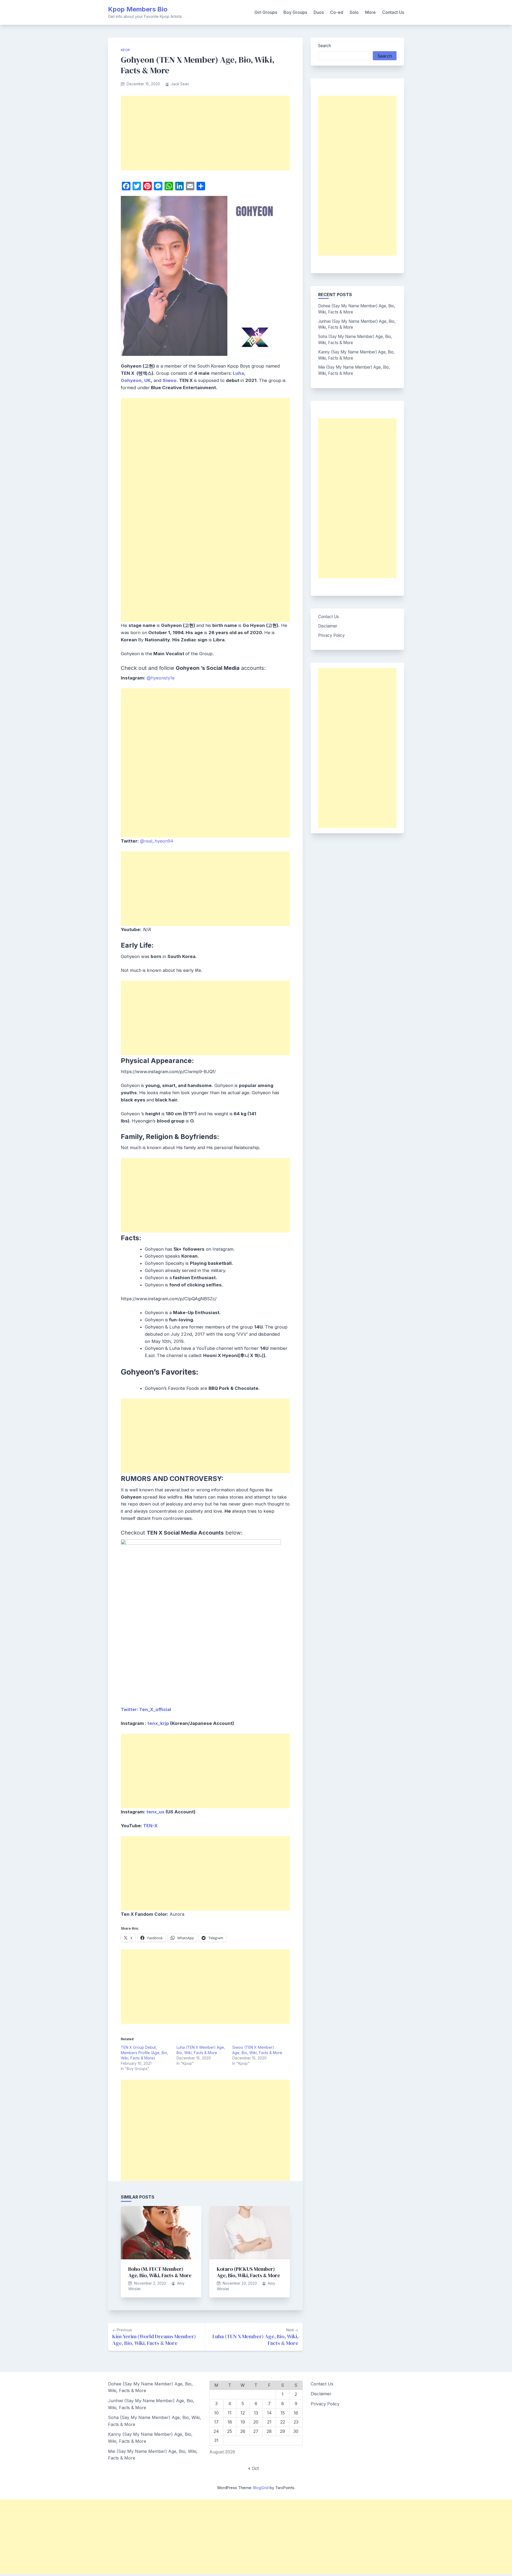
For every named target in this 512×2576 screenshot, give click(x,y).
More (370, 12)
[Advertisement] (205, 133)
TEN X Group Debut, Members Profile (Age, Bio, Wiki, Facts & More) (145, 2053)
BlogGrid (261, 2488)
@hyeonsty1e (161, 678)
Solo (354, 12)
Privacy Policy (331, 635)
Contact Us (393, 12)
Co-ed (337, 12)
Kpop (126, 50)
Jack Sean (180, 84)
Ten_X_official (155, 1709)
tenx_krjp (158, 1723)
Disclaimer (328, 626)
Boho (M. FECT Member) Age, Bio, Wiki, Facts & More (160, 2272)
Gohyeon (131, 380)
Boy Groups (295, 12)
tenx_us (155, 1812)
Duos (319, 12)
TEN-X (150, 1826)
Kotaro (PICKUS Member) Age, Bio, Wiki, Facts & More (248, 2272)
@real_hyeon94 (157, 841)
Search (325, 46)
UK (147, 380)
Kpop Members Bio (138, 9)
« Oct (253, 2468)
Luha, (239, 373)
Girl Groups (266, 12)
